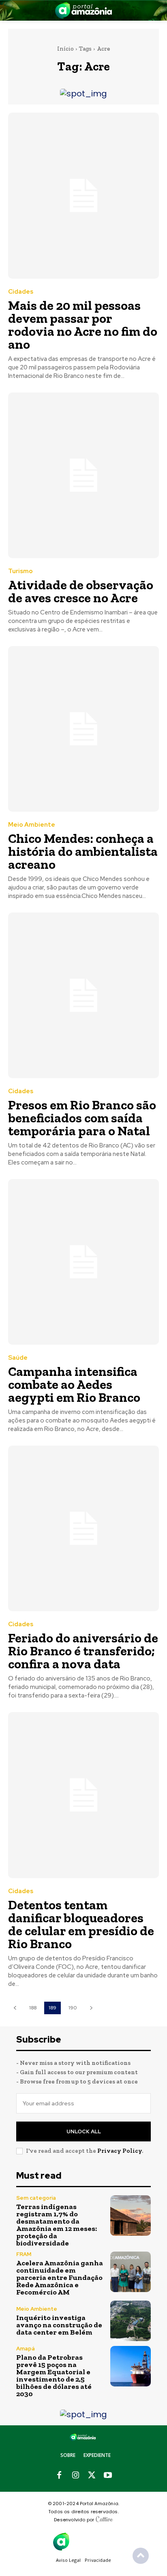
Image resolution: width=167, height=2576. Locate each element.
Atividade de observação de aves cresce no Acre (81, 591)
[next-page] (91, 2008)
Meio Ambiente (32, 825)
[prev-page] (15, 2008)
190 (73, 2008)
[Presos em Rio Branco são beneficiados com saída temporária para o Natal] (83, 995)
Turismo (20, 571)
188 (33, 2008)
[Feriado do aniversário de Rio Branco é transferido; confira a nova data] (83, 1528)
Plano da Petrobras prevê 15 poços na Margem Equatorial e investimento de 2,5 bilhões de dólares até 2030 (54, 2376)
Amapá (26, 2349)
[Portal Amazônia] (83, 10)
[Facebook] (59, 2476)
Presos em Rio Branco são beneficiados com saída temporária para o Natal (82, 1118)
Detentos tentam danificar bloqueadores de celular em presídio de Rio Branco (81, 1924)
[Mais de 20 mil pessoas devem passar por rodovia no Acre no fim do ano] (83, 195)
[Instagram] (75, 2476)
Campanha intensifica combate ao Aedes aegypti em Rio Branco (74, 1384)
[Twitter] (92, 2476)
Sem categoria (36, 2198)
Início (65, 49)
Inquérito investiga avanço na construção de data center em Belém (59, 2325)
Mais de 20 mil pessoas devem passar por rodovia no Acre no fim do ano (83, 325)
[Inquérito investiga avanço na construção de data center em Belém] (131, 2321)
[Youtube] (108, 2476)
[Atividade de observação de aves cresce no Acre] (83, 475)
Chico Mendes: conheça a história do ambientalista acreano (83, 851)
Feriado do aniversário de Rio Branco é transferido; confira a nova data (83, 1651)
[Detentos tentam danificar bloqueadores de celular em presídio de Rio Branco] (83, 1795)
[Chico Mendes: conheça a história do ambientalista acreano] (83, 729)
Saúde (18, 1358)
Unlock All (84, 2131)
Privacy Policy (120, 2151)
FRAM (24, 2254)
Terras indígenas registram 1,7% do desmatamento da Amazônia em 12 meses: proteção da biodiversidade (57, 2225)
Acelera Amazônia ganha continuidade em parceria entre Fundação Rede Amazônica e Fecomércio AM (60, 2277)
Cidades (21, 292)
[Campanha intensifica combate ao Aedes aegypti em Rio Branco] (83, 1262)
